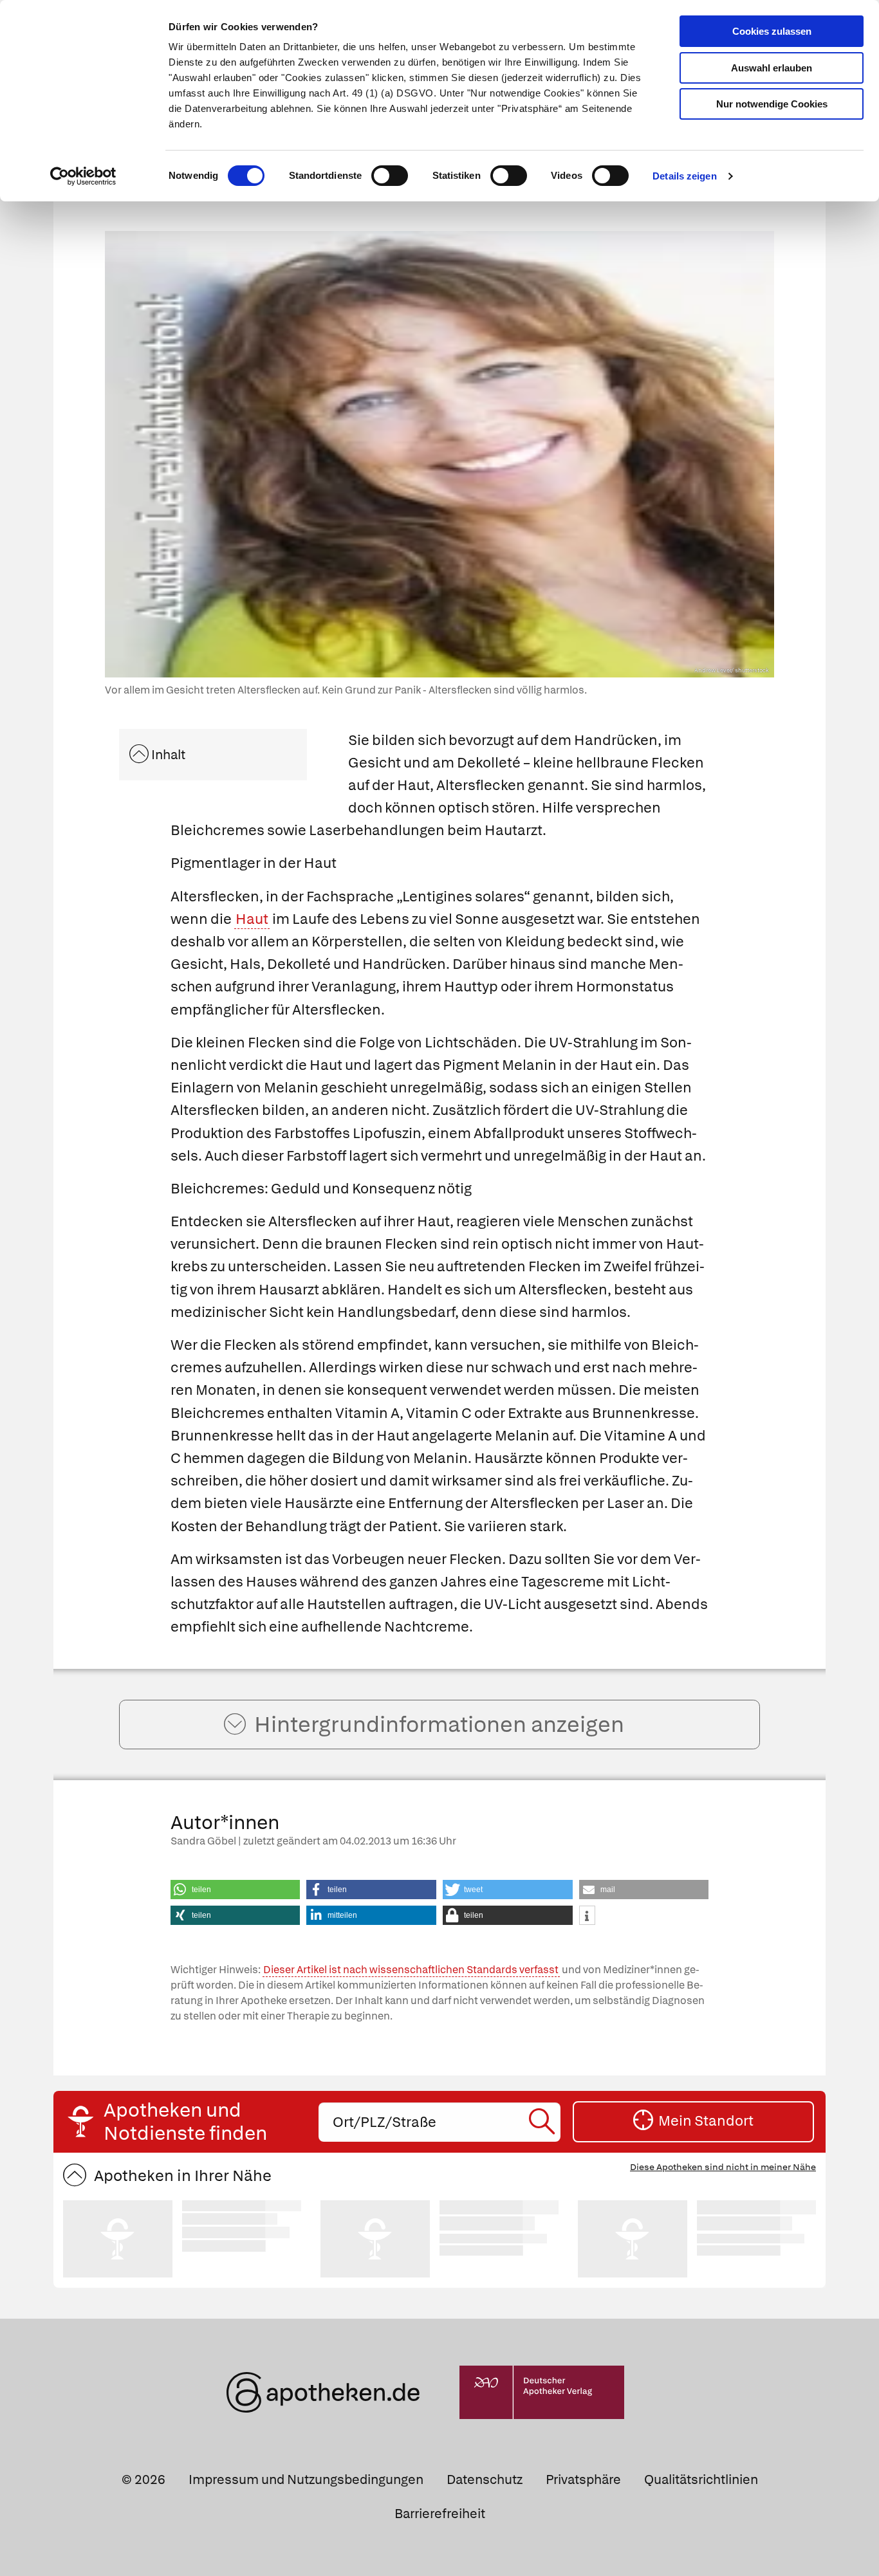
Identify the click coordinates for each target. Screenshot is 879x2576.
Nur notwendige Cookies (772, 104)
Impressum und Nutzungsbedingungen (306, 2479)
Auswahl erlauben (772, 68)
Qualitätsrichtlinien (701, 2479)
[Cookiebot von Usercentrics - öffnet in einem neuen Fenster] (83, 176)
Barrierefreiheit (440, 2514)
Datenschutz (485, 2479)
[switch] (390, 176)
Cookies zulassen (772, 31)
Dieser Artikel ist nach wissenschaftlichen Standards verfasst (411, 1970)
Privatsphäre (583, 2479)
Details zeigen (684, 176)
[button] (236, 1890)
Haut (252, 919)
